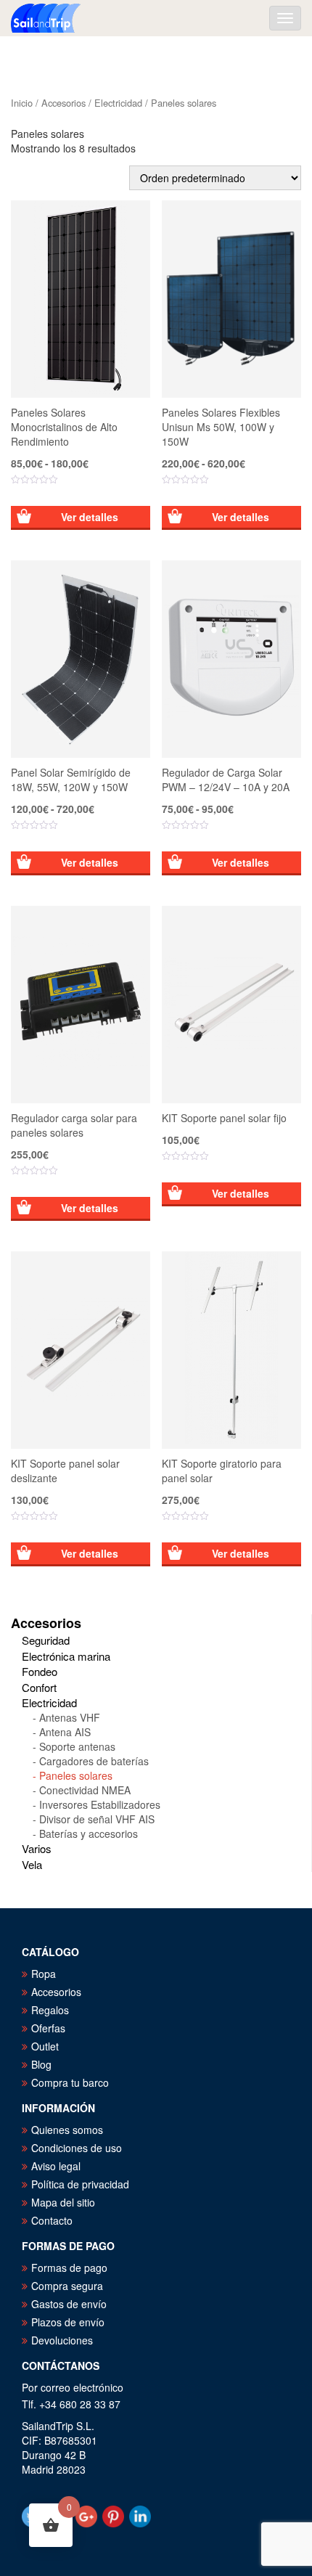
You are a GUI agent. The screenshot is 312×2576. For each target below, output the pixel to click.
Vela (32, 1864)
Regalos (50, 2010)
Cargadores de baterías (94, 1761)
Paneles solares (76, 1775)
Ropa (44, 1974)
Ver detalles (90, 517)
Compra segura (67, 2286)
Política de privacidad (80, 2184)
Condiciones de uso (77, 2148)
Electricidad (118, 103)
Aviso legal (56, 2166)
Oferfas (48, 2028)
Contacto (52, 2220)
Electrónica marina (66, 1656)
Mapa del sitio (63, 2202)
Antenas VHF (70, 1717)
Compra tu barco (70, 2082)
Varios (37, 1848)
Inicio (22, 103)
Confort (39, 1687)
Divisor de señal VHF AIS (97, 1819)
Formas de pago (69, 2268)
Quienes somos (67, 2130)
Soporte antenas (77, 1746)
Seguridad (46, 1640)
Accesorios (63, 103)
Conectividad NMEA (85, 1790)
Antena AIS (65, 1732)
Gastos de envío (69, 2304)
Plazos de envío (68, 2322)
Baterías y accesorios (89, 1833)
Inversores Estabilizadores (100, 1804)
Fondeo (40, 1671)
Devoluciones (62, 2340)
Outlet (45, 2046)
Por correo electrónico (73, 2387)
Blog (41, 2064)
